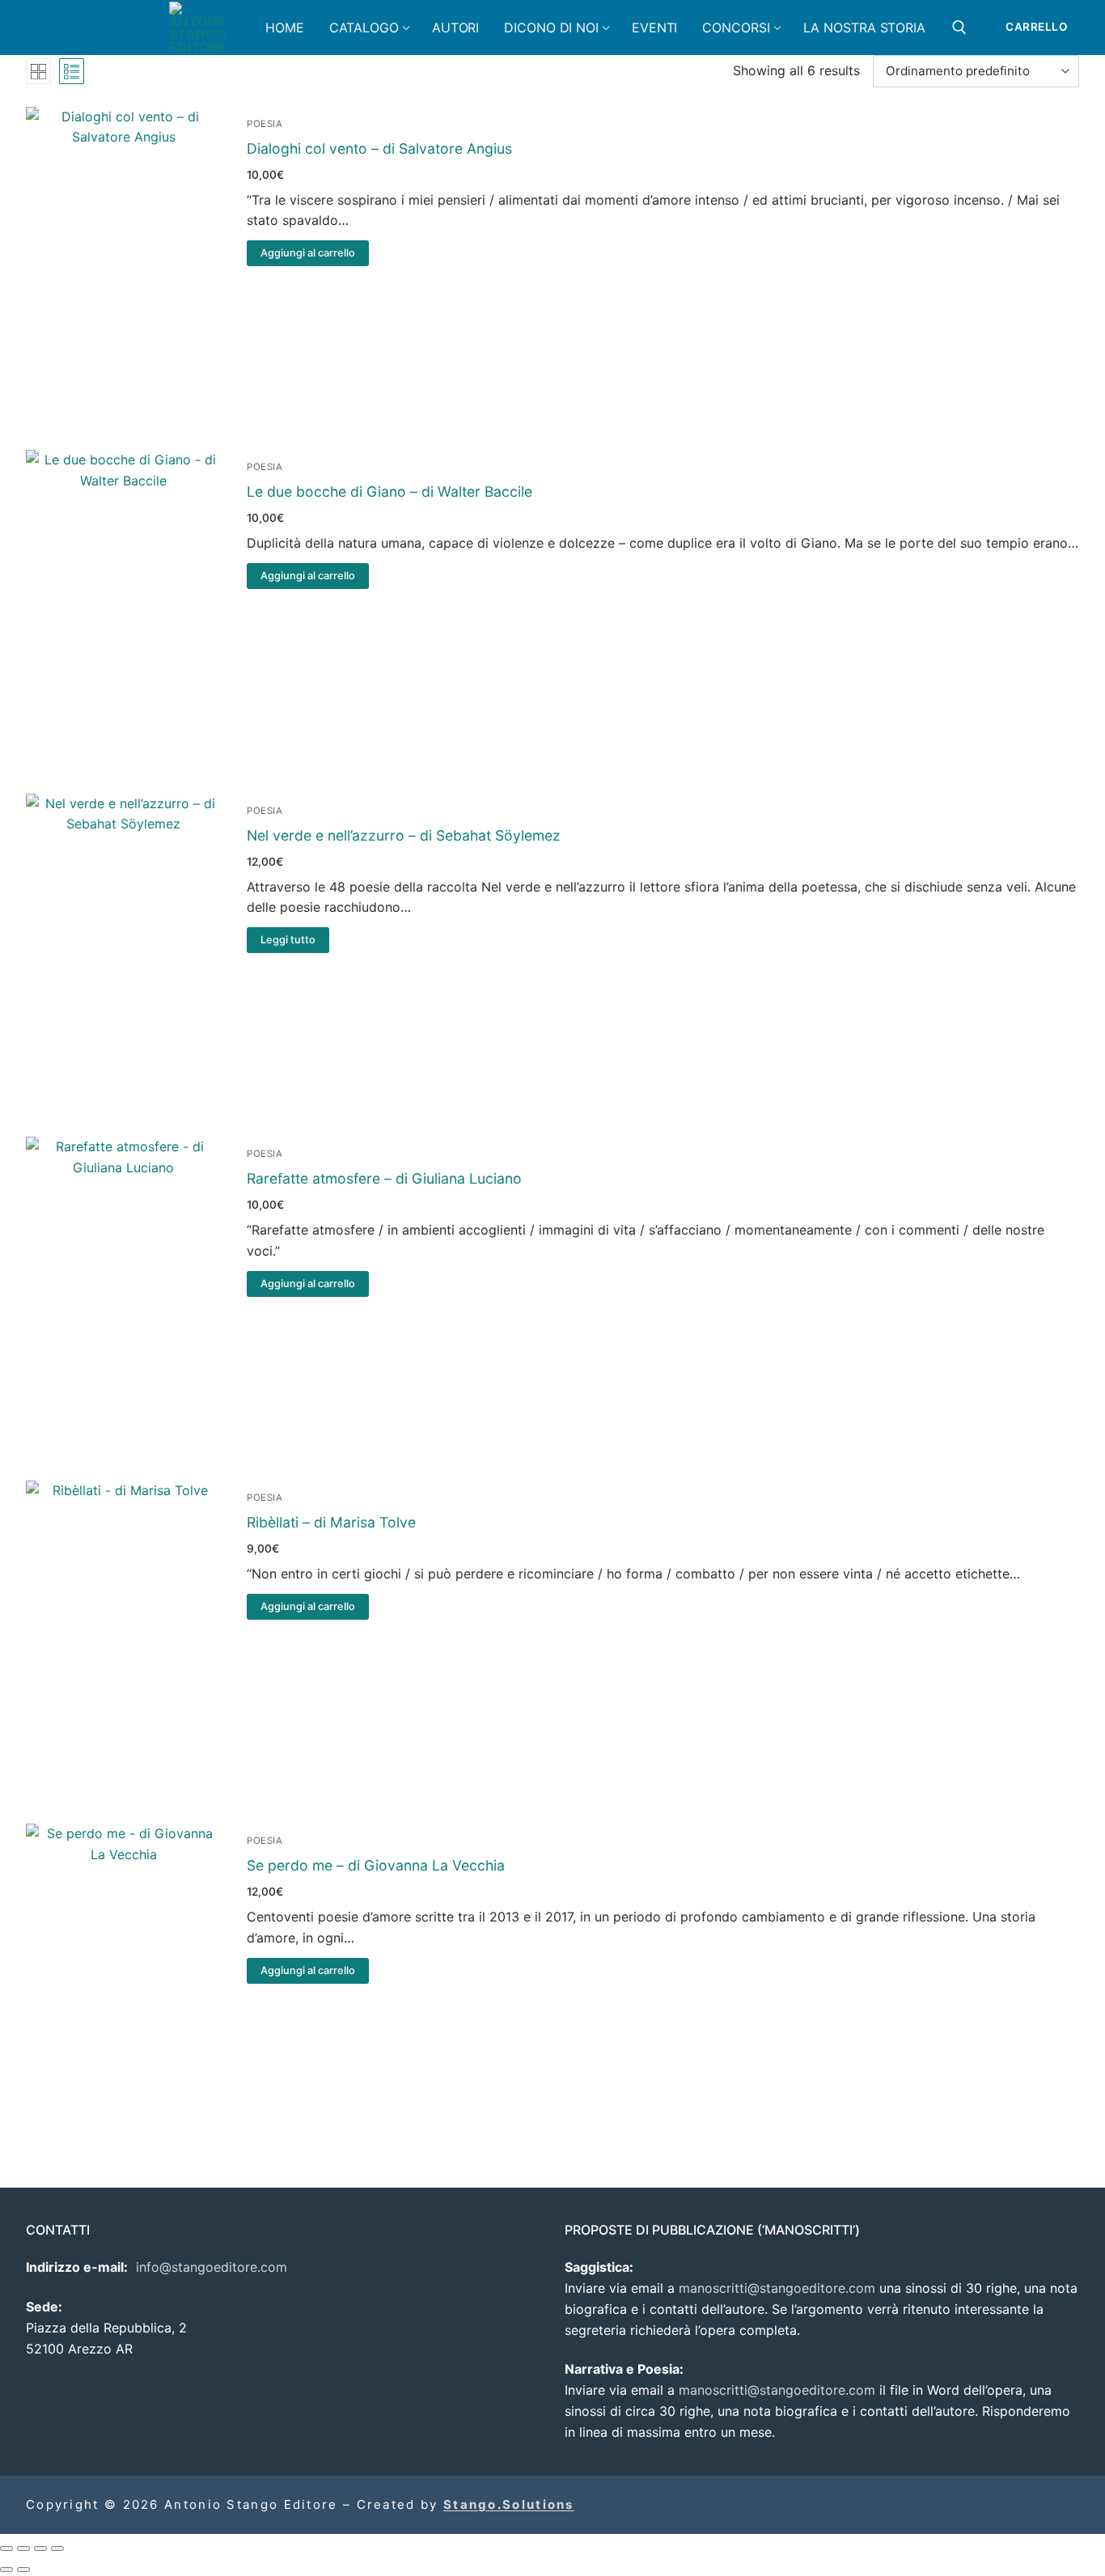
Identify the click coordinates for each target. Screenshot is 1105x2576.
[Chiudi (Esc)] (57, 2548)
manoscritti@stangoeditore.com (777, 2288)
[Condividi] (40, 2548)
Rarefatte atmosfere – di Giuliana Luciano (384, 1178)
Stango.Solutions (509, 2504)
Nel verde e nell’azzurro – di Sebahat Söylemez (404, 835)
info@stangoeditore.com (212, 2267)
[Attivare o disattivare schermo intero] (23, 2548)
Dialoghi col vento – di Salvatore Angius (379, 148)
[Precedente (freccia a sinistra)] (6, 2570)
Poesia (265, 124)
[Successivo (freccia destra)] (23, 2570)
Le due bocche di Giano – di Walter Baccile (390, 491)
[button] (307, 253)
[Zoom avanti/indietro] (6, 2548)
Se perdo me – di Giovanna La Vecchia (376, 1865)
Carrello (1036, 27)
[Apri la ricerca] (959, 28)
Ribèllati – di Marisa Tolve (331, 1522)
